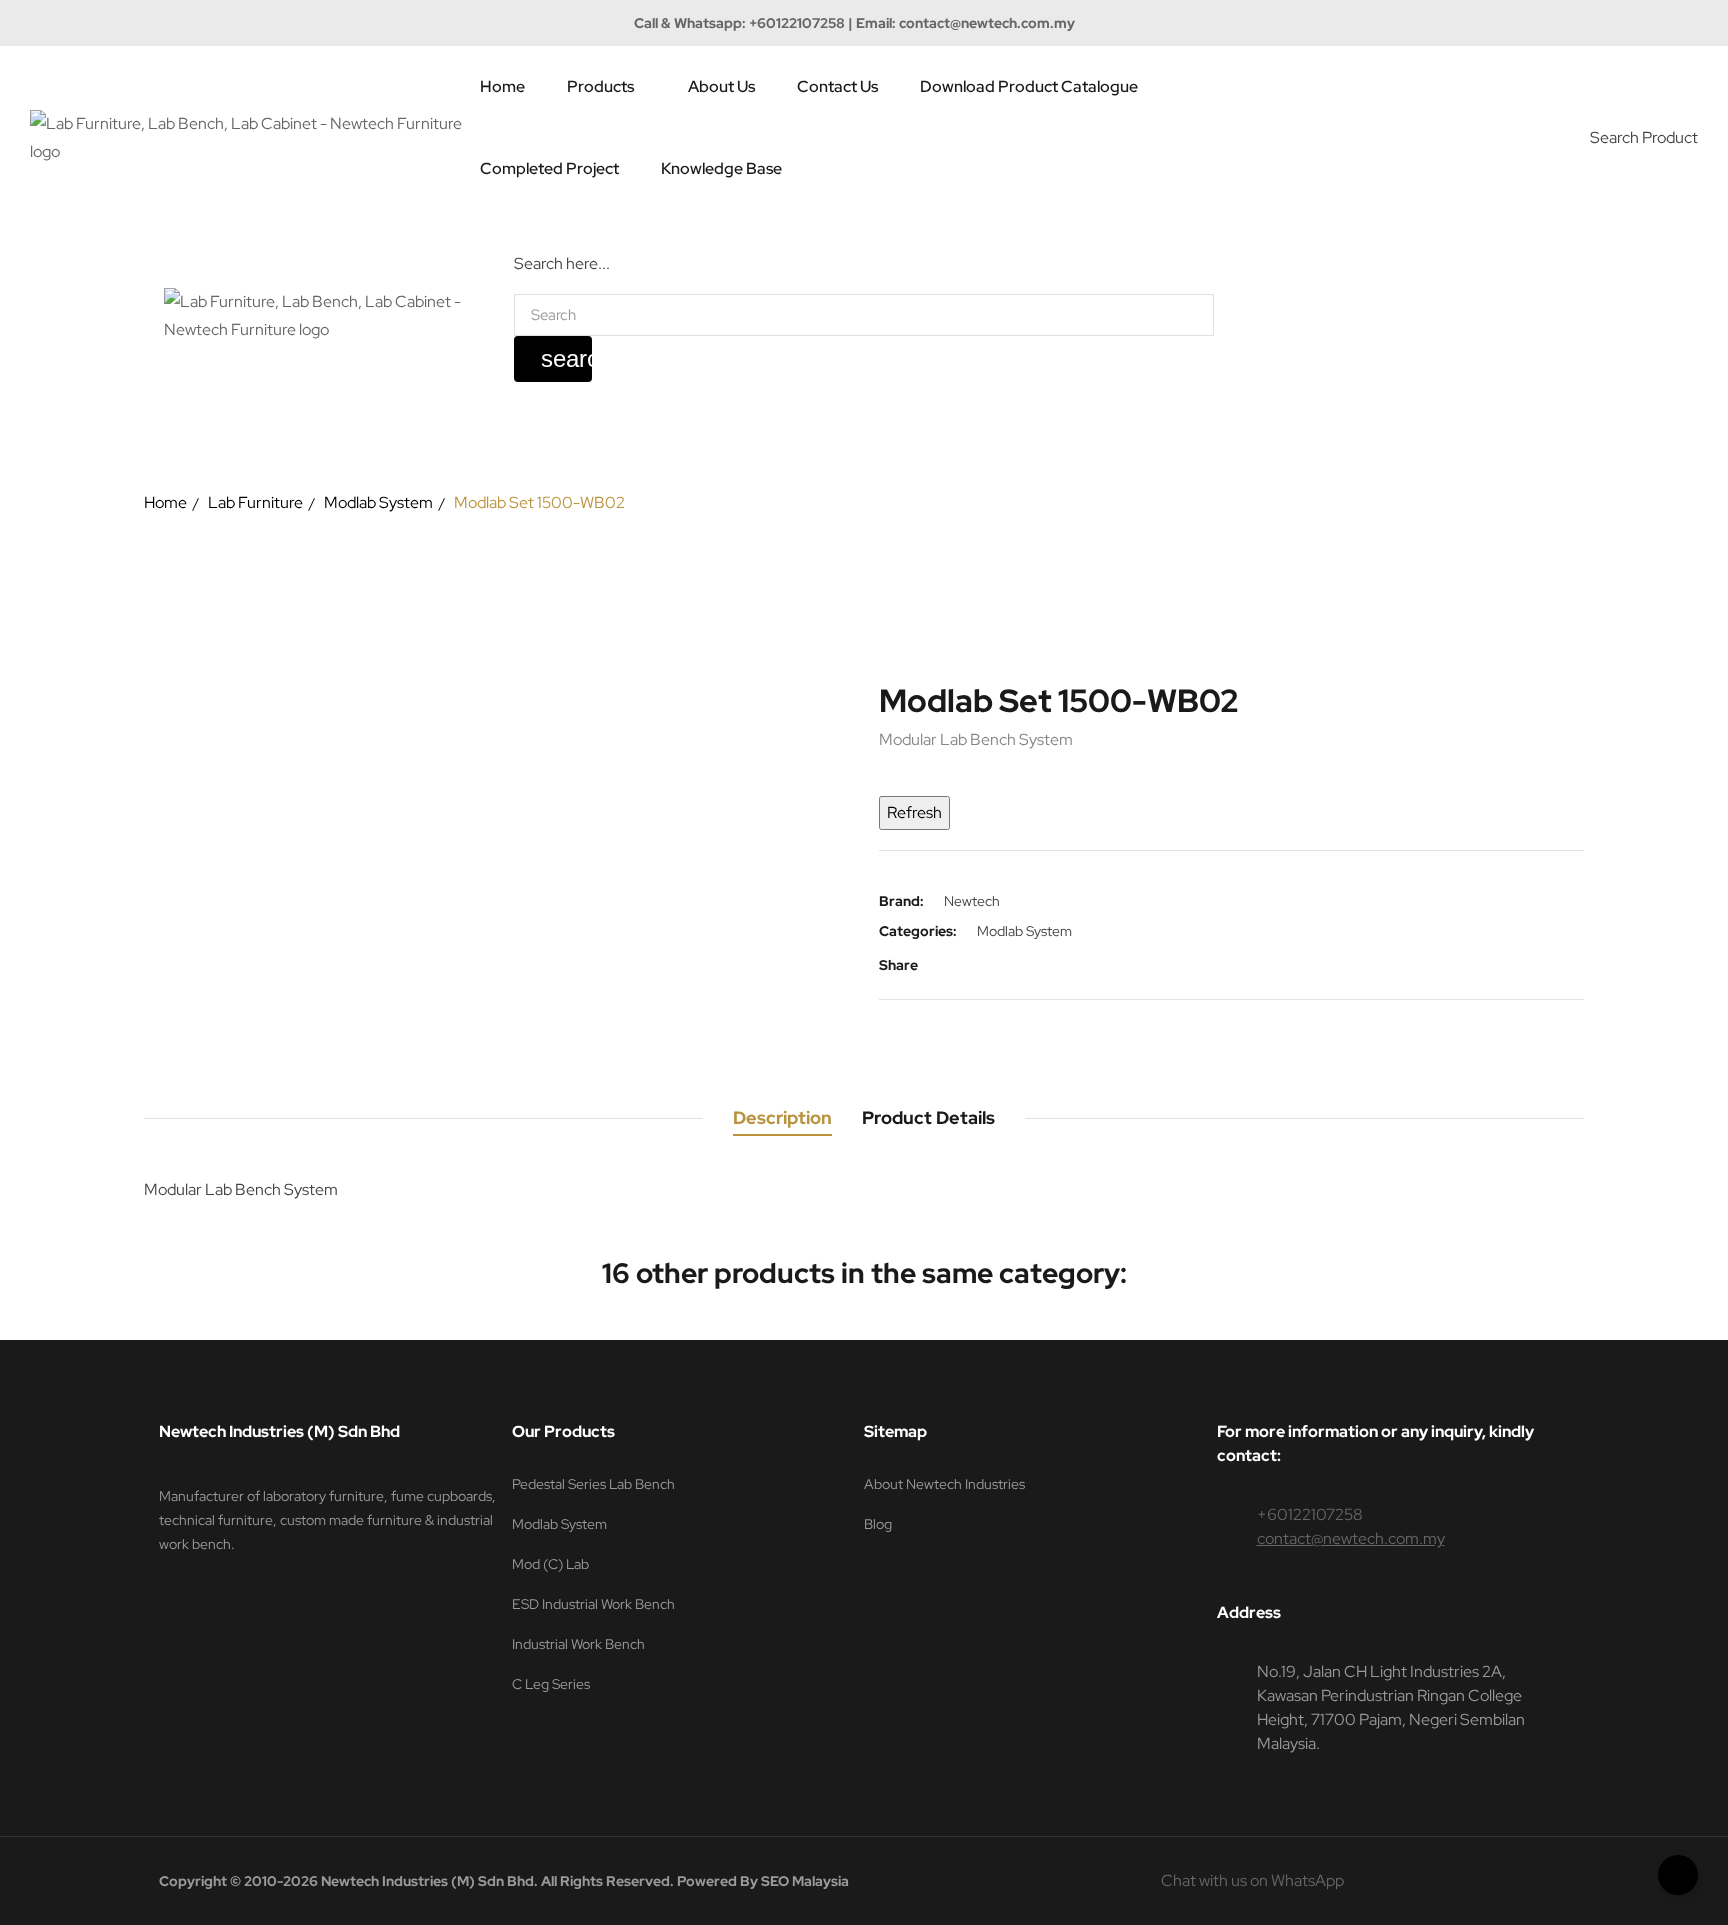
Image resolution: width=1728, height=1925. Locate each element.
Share (947, 965)
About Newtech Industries (944, 1484)
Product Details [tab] (928, 1117)
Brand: (901, 901)
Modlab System (1024, 931)
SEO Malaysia (805, 1881)
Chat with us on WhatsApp (1252, 1880)
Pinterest (1007, 965)
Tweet (977, 965)
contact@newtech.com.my (987, 23)
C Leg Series (551, 1684)
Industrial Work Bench (578, 1644)
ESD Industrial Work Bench (593, 1604)
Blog (878, 1524)
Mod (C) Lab (550, 1564)
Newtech (972, 901)
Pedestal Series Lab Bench (593, 1484)
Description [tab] (782, 1117)
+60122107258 (797, 23)
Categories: (918, 931)
